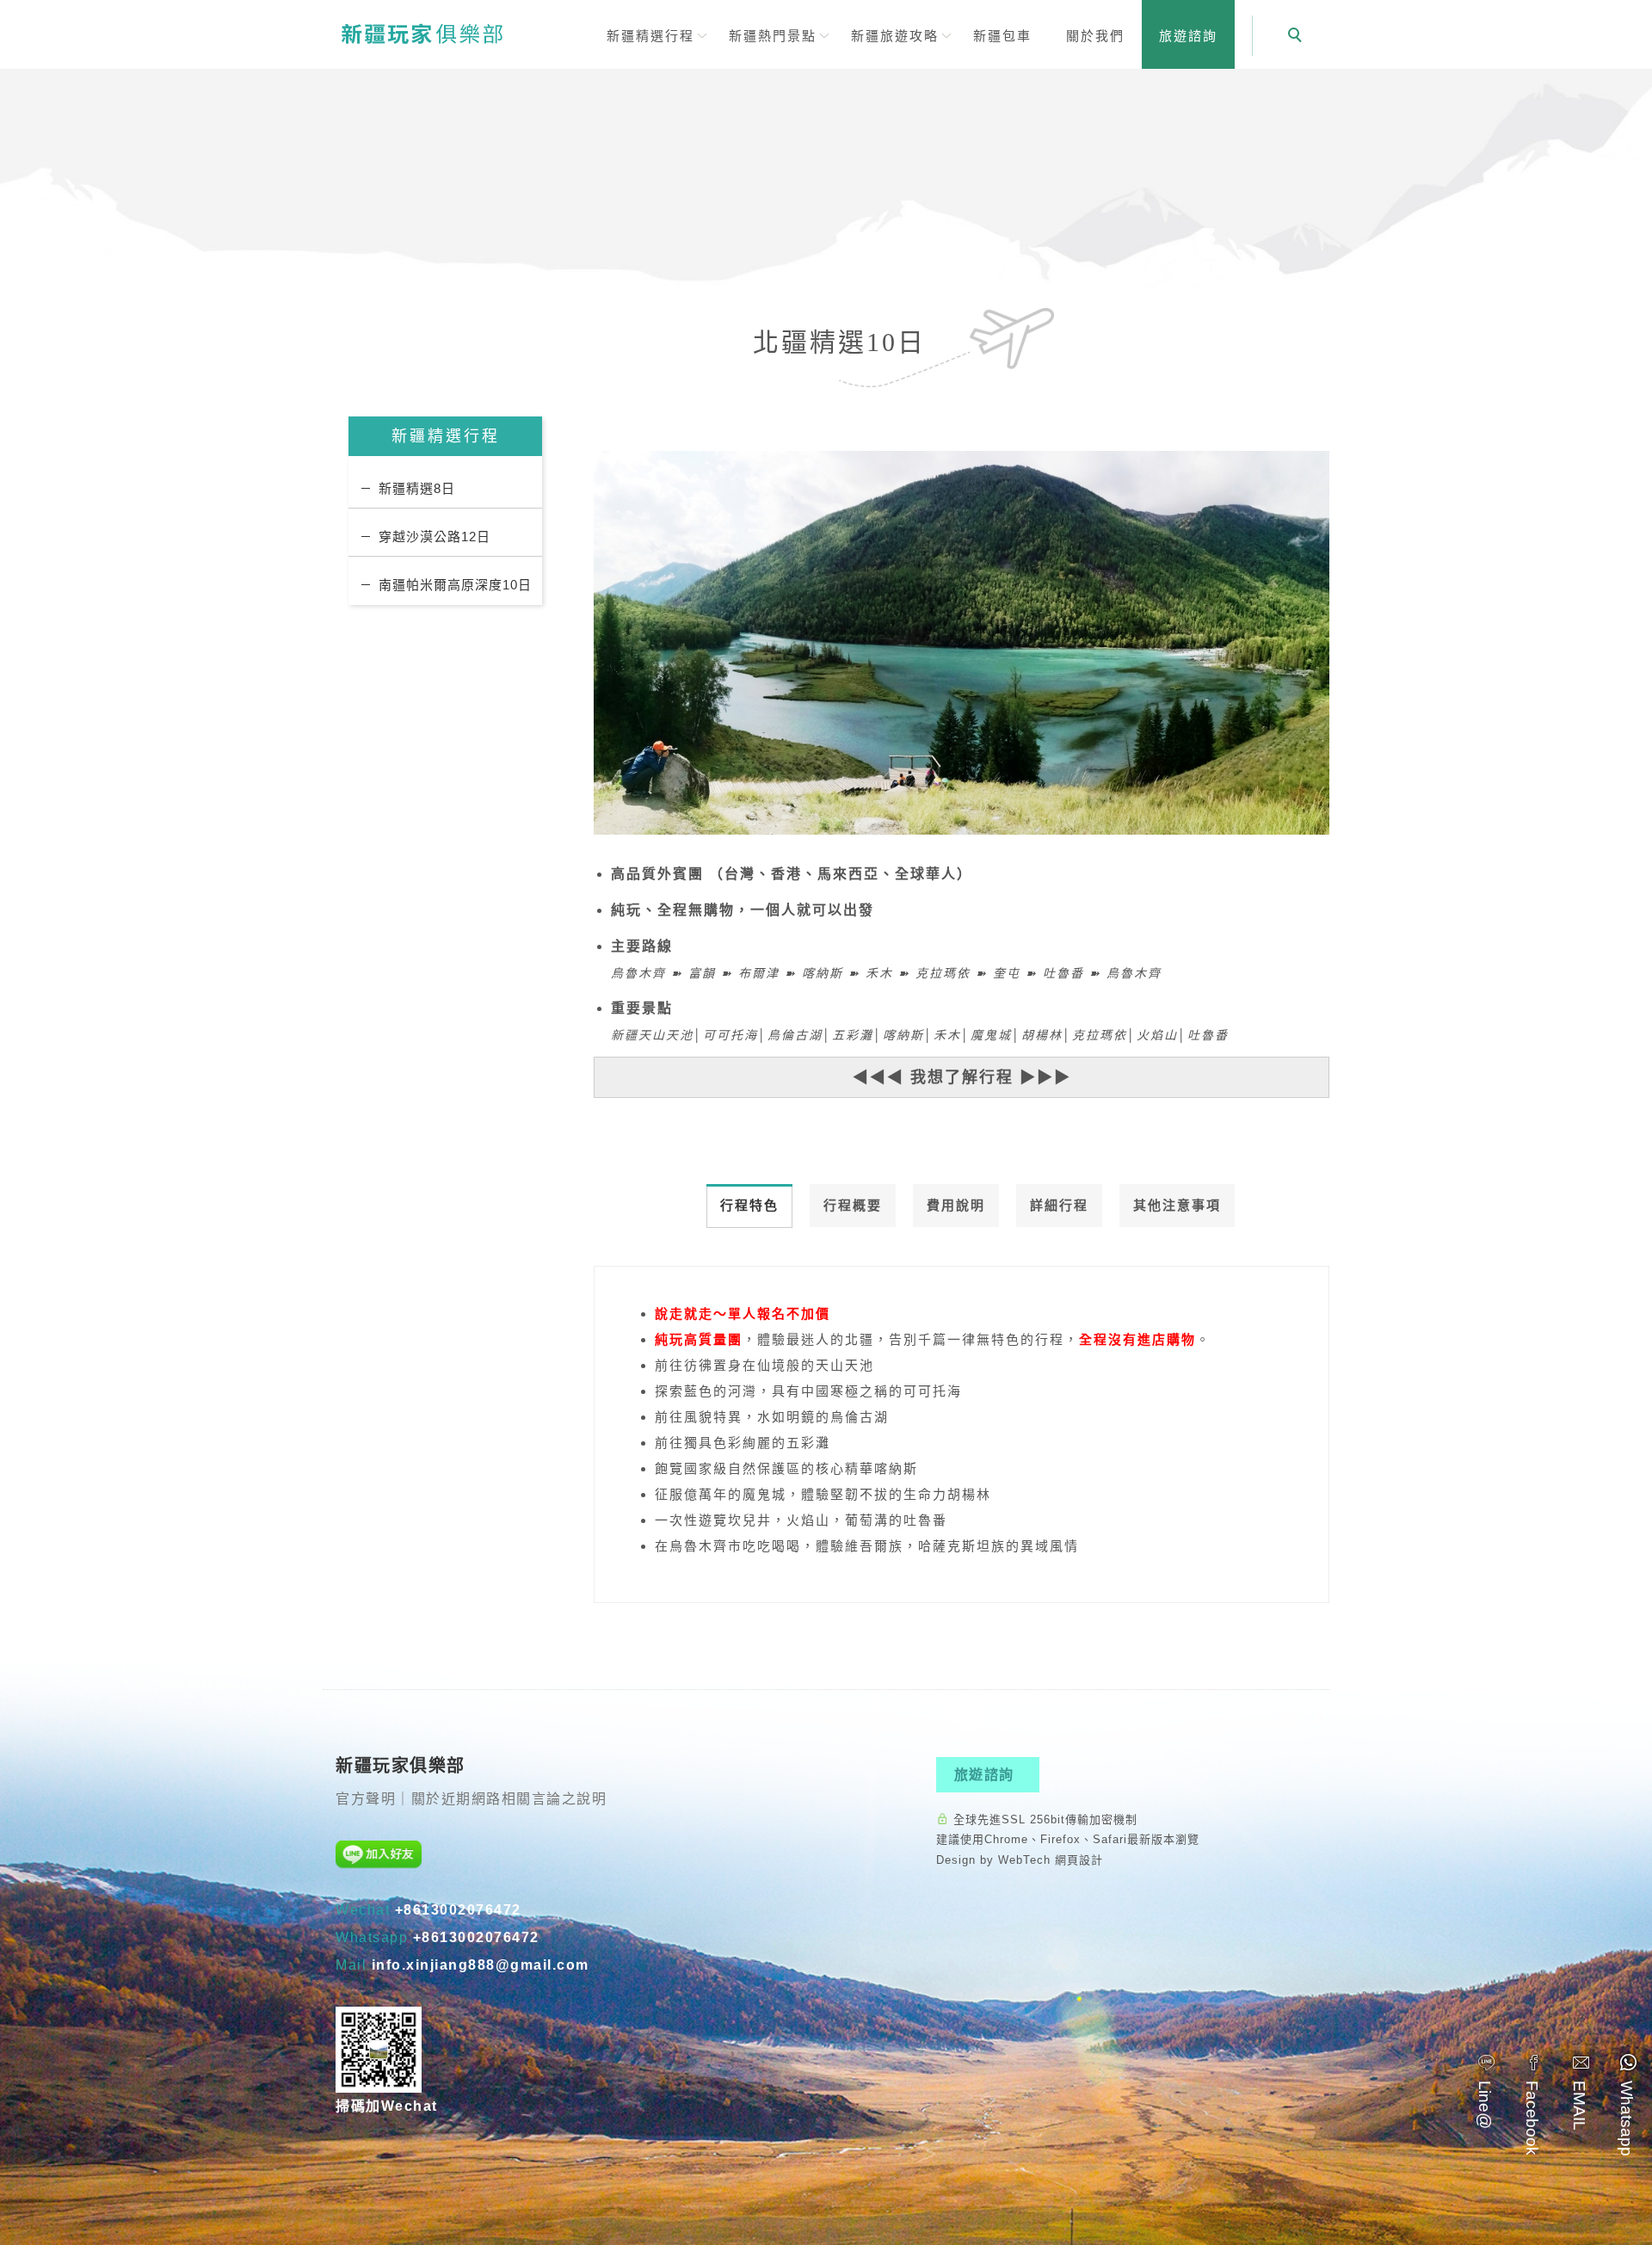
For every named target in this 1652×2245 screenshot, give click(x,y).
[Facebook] (1534, 2103)
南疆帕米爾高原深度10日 (455, 585)
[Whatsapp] (1628, 2103)
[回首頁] (422, 33)
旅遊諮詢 (1188, 36)
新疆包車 (1002, 36)
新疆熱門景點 (773, 36)
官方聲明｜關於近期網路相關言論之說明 (471, 1799)
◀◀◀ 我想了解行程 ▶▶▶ (962, 1077)
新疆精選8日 (417, 488)
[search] (1298, 37)
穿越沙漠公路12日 (435, 537)
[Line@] (1486, 2090)
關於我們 (1095, 36)
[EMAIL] (1581, 2091)
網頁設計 (1079, 1860)
